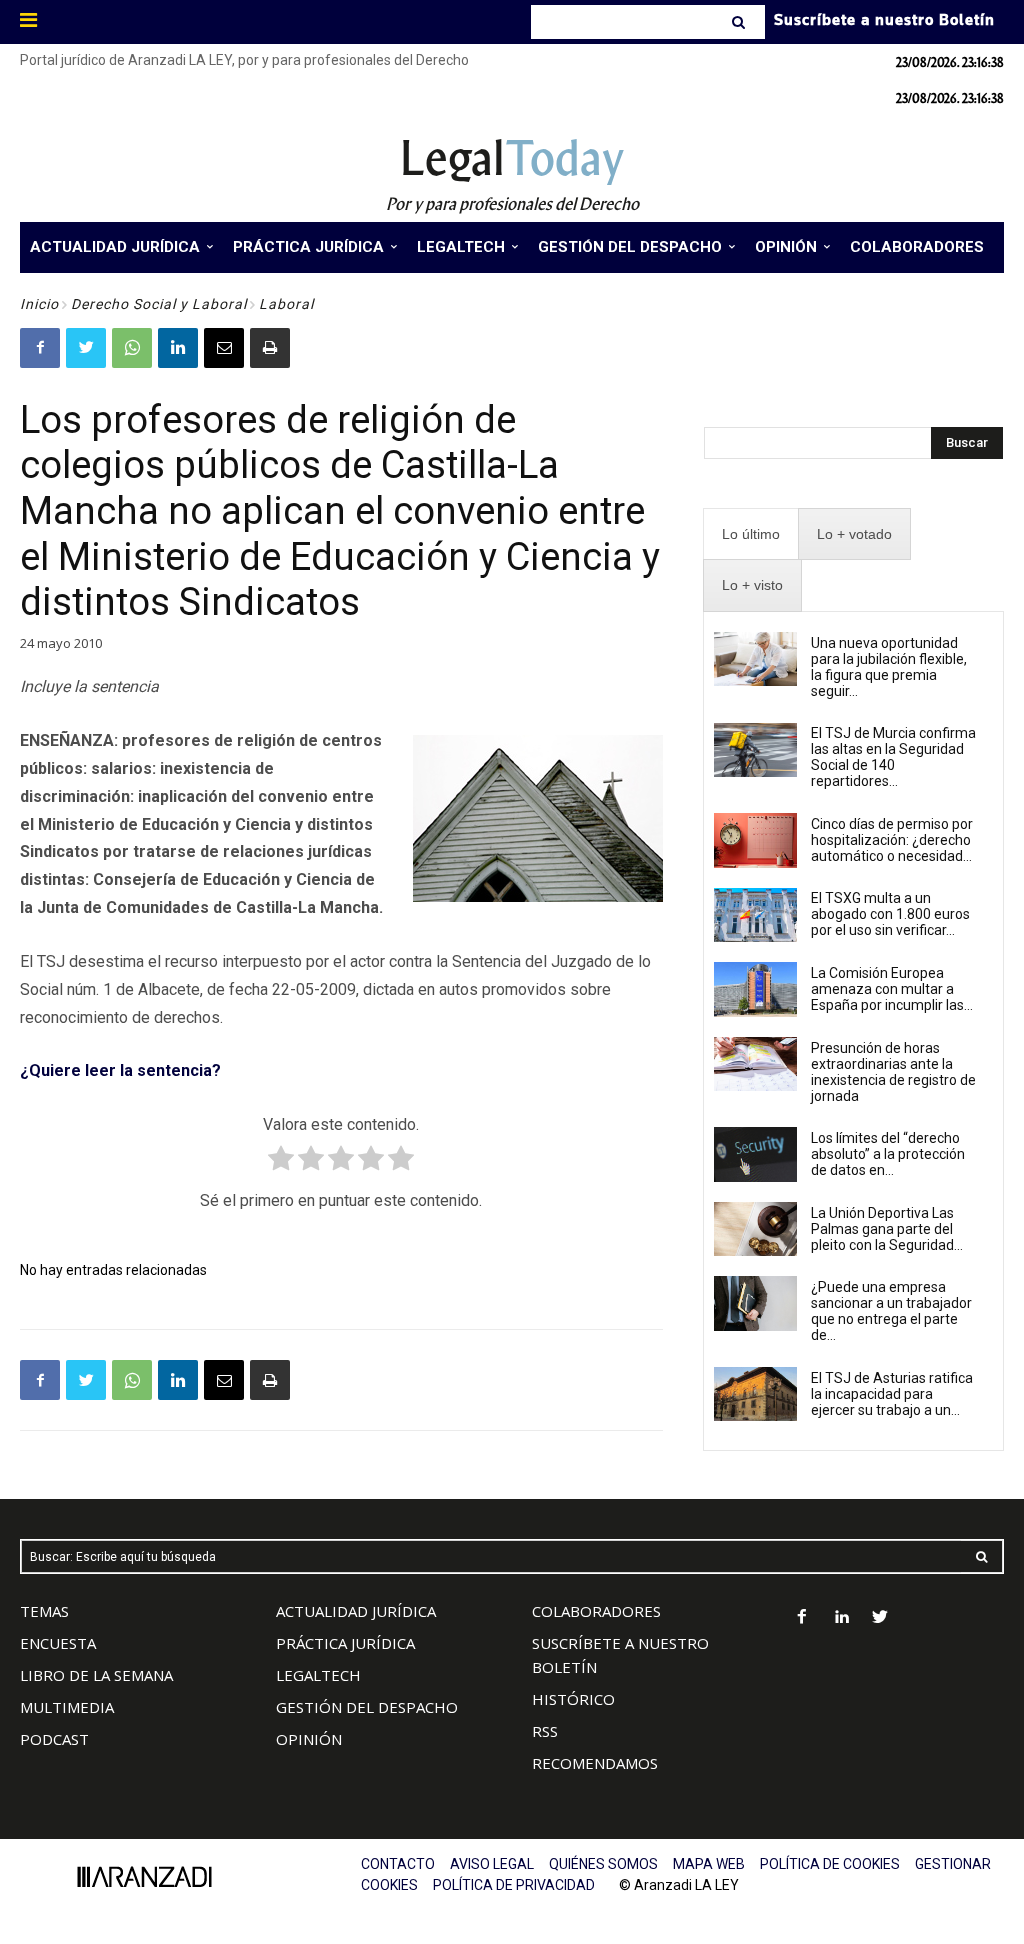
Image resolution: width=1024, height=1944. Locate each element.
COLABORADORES (596, 1611)
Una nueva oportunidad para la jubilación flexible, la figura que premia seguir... (889, 667)
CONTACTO (398, 1864)
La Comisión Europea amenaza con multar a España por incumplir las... (892, 989)
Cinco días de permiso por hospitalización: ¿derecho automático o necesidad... (892, 840)
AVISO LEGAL (492, 1864)
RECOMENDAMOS (595, 1763)
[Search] (740, 22)
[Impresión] (270, 348)
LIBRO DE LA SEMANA (96, 1675)
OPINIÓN (309, 1739)
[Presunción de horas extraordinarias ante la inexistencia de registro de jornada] (756, 1064)
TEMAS (44, 1611)
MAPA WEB (709, 1864)
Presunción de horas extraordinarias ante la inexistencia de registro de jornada (893, 1072)
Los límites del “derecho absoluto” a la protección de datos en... (888, 1154)
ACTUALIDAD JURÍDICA (356, 1611)
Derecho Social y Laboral (159, 304)
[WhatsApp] (132, 348)
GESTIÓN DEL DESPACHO (367, 1707)
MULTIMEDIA (67, 1707)
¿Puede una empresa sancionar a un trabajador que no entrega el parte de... (891, 1311)
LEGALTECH (318, 1675)
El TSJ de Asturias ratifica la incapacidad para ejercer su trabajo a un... (892, 1394)
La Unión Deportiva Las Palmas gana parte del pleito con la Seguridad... (887, 1229)
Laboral (286, 304)
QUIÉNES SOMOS (603, 1864)
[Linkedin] (178, 348)
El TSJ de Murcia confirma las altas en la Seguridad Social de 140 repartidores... (893, 757)
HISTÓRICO (573, 1699)
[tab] (751, 534)
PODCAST (54, 1739)
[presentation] (751, 534)
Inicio (39, 304)
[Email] (224, 348)
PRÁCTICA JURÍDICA (345, 1643)
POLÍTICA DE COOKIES (830, 1864)
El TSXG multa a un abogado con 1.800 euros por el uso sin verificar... (890, 914)
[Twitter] (86, 348)
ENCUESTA (58, 1643)
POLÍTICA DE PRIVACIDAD (514, 1885)
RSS (545, 1731)
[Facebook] (40, 348)
